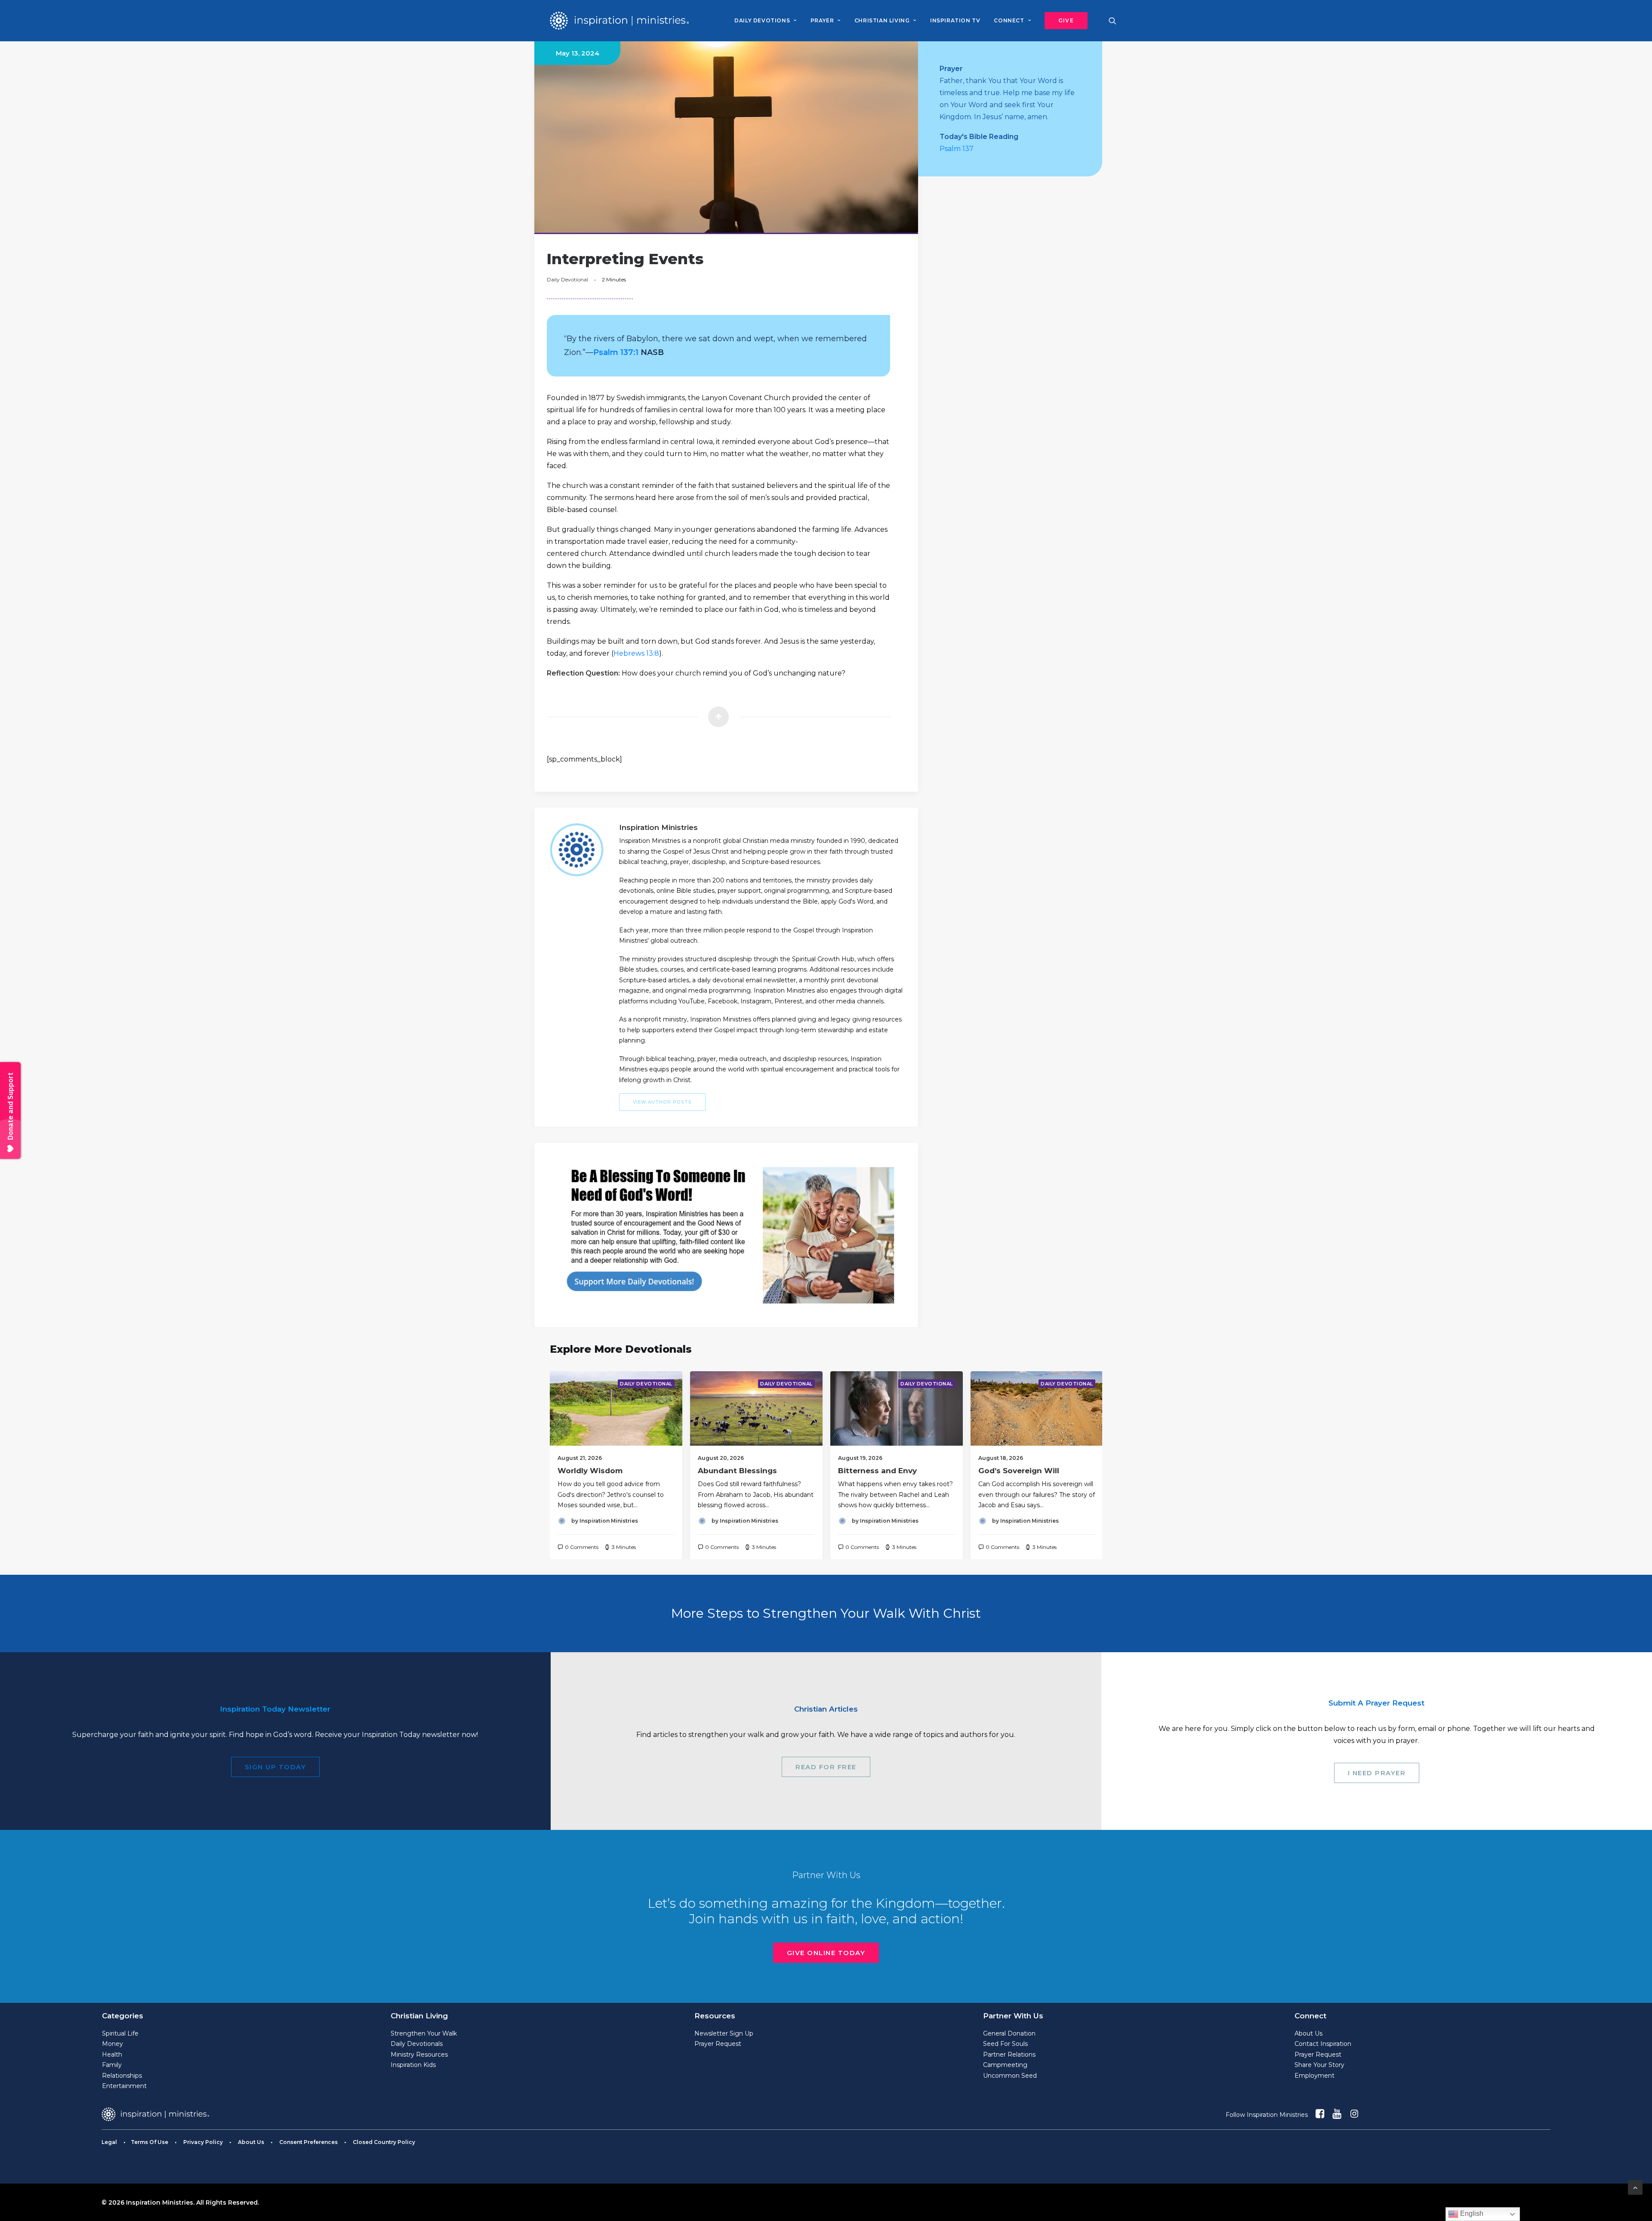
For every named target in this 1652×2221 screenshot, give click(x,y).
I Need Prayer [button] (1377, 1773)
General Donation (1009, 2033)
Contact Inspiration (1323, 2044)
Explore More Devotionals (621, 1349)
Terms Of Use (149, 2142)
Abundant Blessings (737, 1471)
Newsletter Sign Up (724, 2033)
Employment (1315, 2076)
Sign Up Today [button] (276, 1767)
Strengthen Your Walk (424, 2033)
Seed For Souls (1005, 2044)
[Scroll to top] (1635, 2187)
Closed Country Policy (384, 2142)
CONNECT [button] (1009, 20)
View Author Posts (662, 1102)
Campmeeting (1005, 2065)
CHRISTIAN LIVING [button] (882, 20)
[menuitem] (765, 21)
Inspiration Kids (413, 2065)
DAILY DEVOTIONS (762, 20)
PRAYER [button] (822, 20)
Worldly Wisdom (590, 1471)
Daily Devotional (567, 279)
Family (112, 2065)
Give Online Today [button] (826, 1953)
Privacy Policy (203, 2142)
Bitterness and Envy (877, 1471)
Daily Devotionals (417, 2044)
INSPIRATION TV (955, 20)
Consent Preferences (308, 2142)
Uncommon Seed (1010, 2076)
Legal (109, 2142)
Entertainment (124, 2086)
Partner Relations (1009, 2054)
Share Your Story (1319, 2065)
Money (112, 2044)
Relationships (122, 2076)
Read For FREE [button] (826, 1767)
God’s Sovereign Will (1019, 1471)
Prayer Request (718, 2044)
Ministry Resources (419, 2054)
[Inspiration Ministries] (619, 21)
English (1471, 2213)
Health (112, 2054)
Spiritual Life (120, 2033)
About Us (1308, 2033)
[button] (1063, 21)
